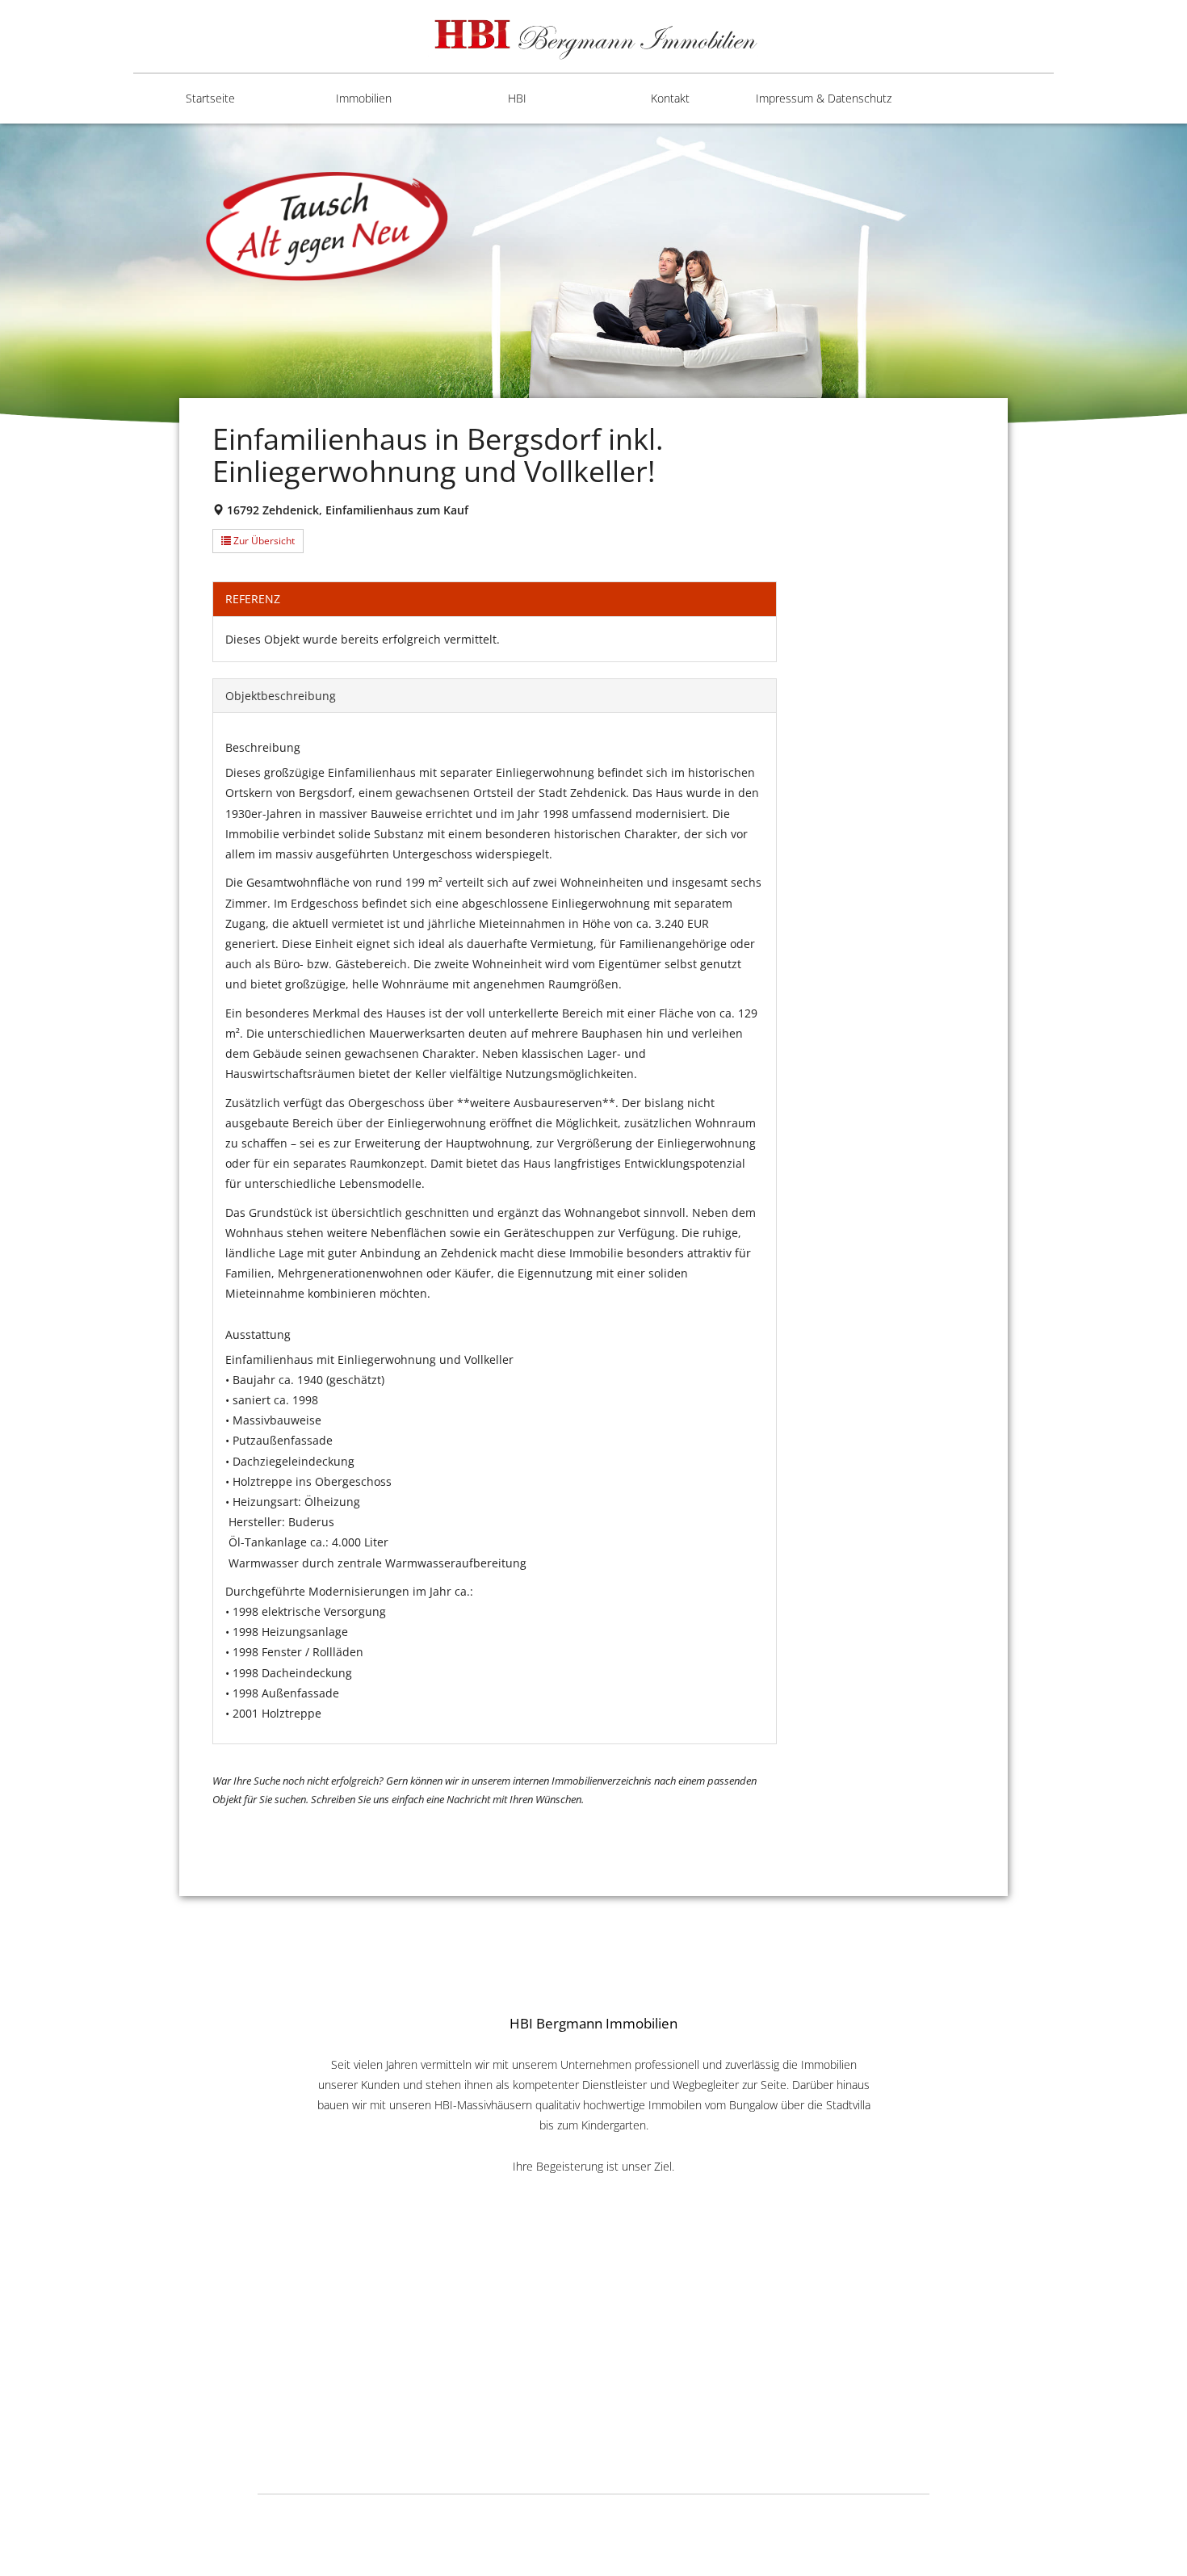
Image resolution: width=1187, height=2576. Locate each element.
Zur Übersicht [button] (263, 541)
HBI (517, 98)
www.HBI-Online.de (594, 2394)
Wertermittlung (496, 276)
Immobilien (364, 98)
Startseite (210, 98)
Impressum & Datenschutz (824, 98)
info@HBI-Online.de (593, 2413)
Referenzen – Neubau (491, 220)
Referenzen (486, 163)
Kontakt (670, 98)
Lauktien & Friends (803, 2515)
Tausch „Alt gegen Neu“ (504, 332)
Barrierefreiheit (804, 163)
